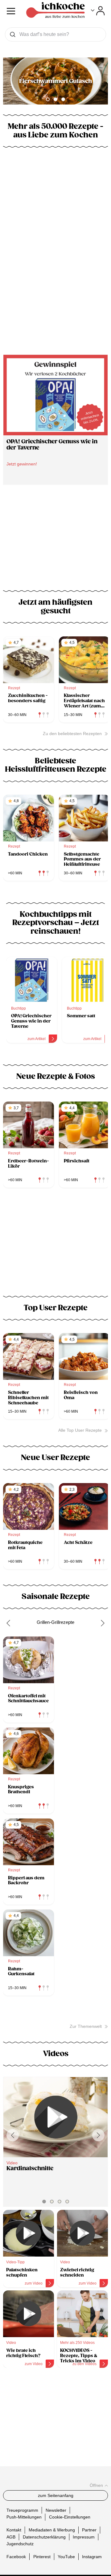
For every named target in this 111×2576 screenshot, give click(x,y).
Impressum (84, 2537)
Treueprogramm (22, 2510)
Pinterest (42, 2557)
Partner (89, 2530)
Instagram (92, 2557)
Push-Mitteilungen (24, 2517)
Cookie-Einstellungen (70, 2517)
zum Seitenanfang (56, 2495)
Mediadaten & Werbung (52, 2530)
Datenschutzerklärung (44, 2537)
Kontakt (14, 2530)
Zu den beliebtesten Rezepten (72, 734)
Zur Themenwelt (86, 2026)
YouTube (66, 2557)
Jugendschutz (20, 2544)
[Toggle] (98, 11)
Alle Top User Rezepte (80, 1430)
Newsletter (56, 2510)
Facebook (16, 2557)
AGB (11, 2537)
